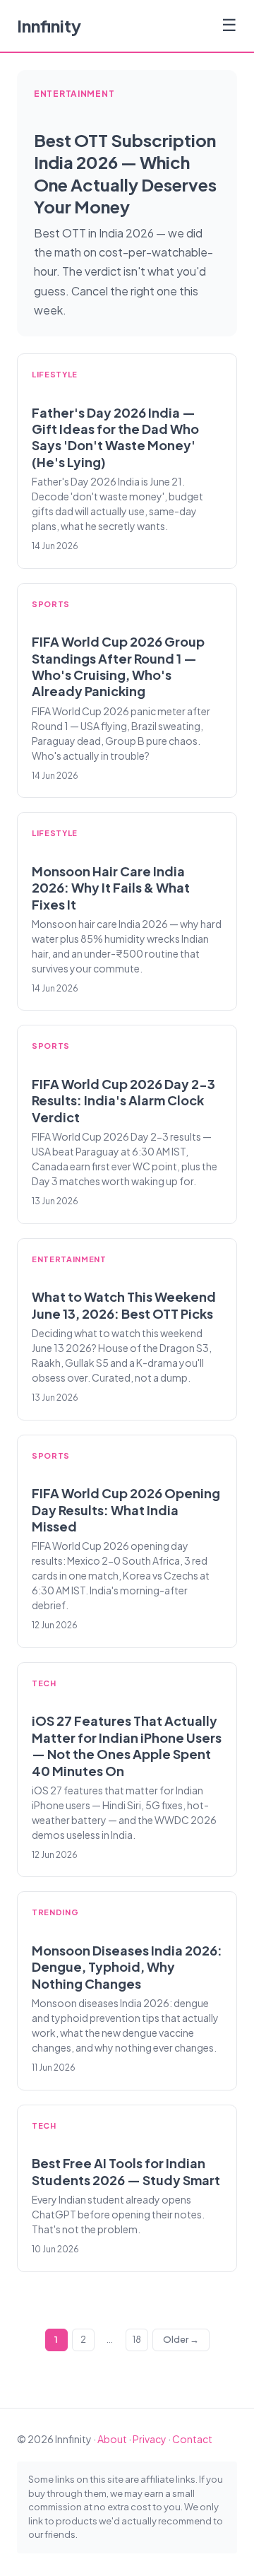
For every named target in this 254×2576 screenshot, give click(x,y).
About (112, 2439)
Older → (181, 2339)
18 (137, 2339)
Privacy (150, 2439)
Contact (192, 2439)
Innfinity (49, 25)
